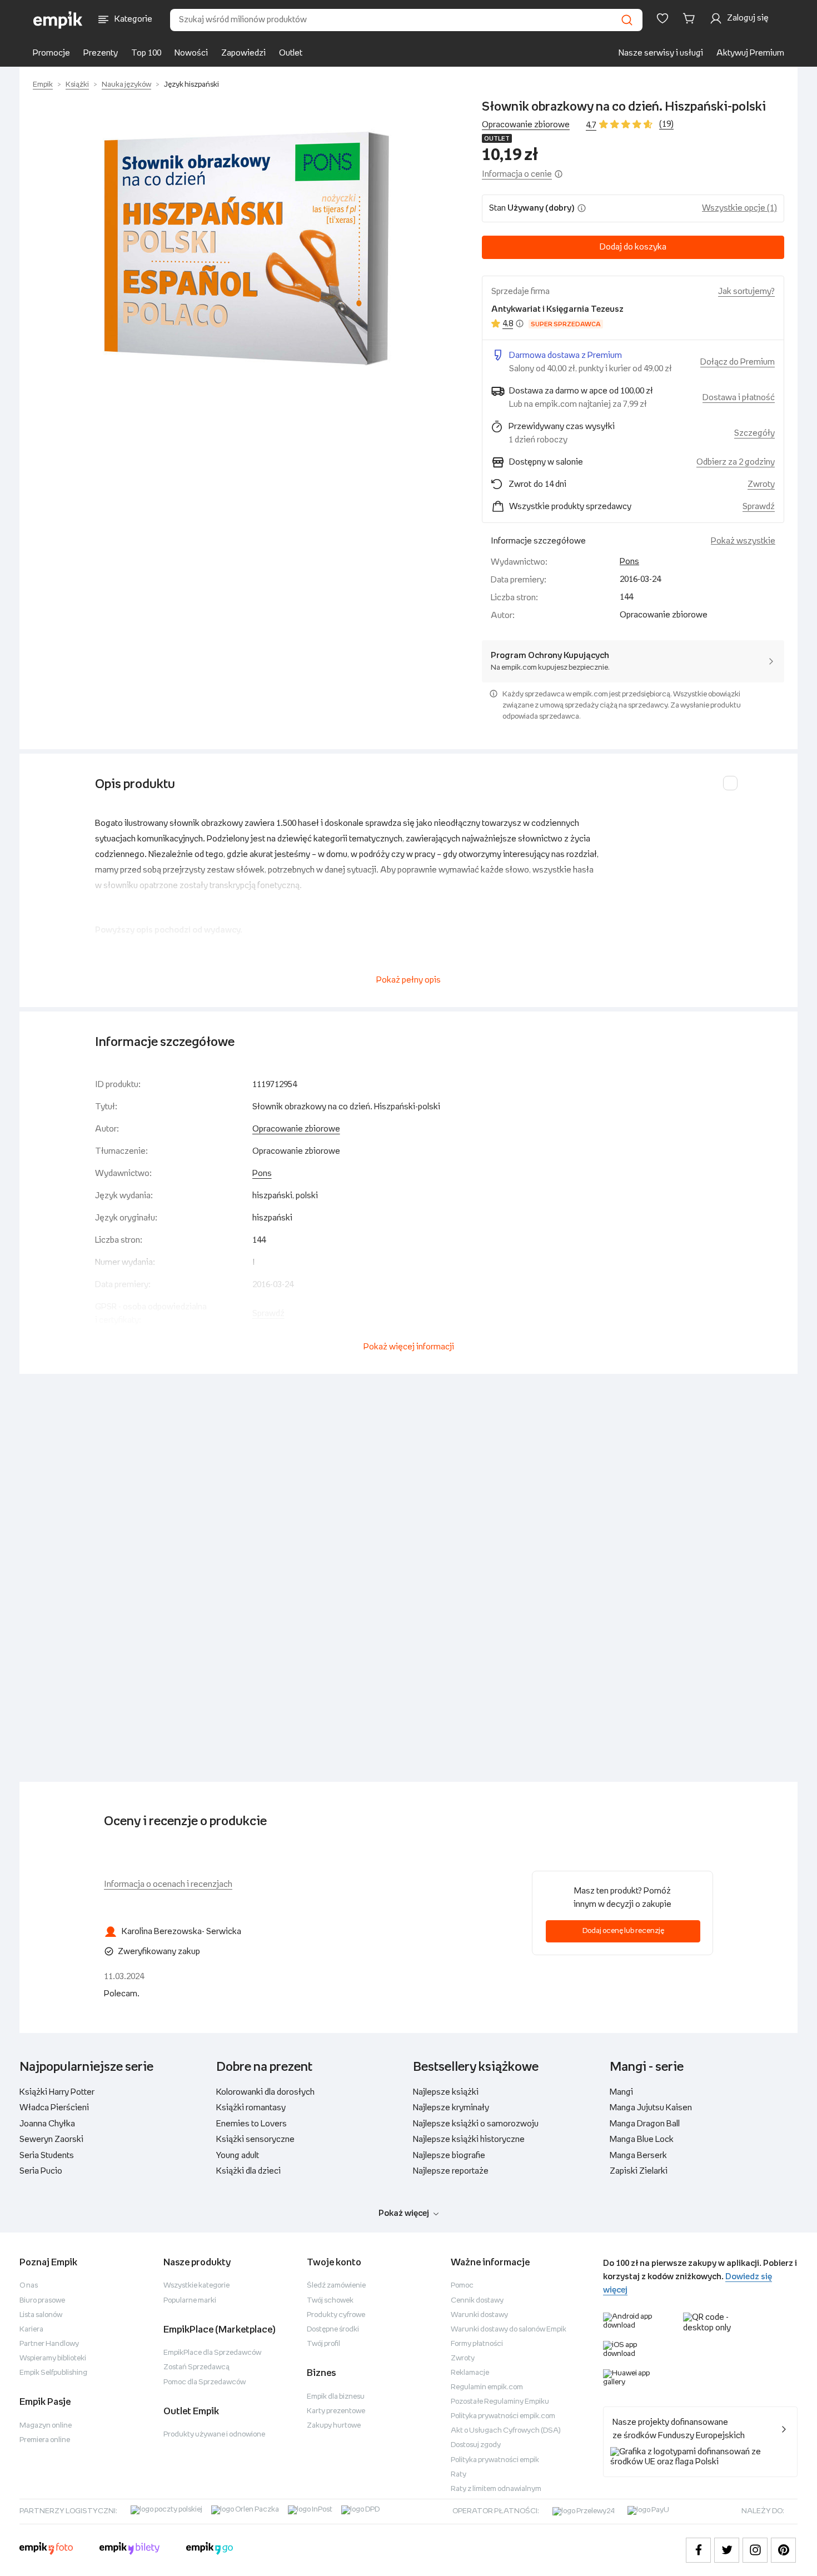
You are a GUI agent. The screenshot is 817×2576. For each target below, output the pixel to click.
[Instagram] (755, 2550)
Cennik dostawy (477, 2301)
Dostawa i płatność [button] (739, 398)
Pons (629, 562)
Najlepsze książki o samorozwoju (476, 2124)
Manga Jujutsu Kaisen (651, 2108)
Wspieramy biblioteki (53, 2358)
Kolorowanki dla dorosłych (265, 2092)
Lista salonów (41, 2315)
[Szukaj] (627, 20)
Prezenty (101, 53)
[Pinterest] (783, 2550)
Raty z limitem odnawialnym (496, 2489)
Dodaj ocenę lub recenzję (623, 1931)
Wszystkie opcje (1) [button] (739, 208)
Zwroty (463, 2358)
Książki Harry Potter (57, 2092)
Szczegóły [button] (754, 433)
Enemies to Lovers (251, 2124)
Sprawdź (759, 507)
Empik (43, 85)
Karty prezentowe (336, 2411)
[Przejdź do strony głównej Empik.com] (58, 20)
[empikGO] (210, 2550)
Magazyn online (46, 2426)
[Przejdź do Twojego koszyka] (691, 18)
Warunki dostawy (479, 2315)
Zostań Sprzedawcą (196, 2367)
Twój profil (323, 2344)
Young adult (238, 2156)
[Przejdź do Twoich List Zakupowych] (662, 18)
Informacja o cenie (517, 174)
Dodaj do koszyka (633, 247)
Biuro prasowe (42, 2301)
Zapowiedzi (243, 53)
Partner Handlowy (49, 2344)
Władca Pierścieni (54, 2108)
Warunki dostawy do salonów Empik (509, 2330)
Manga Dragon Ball (645, 2124)
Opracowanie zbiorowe (296, 1129)
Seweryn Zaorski (51, 2139)
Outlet (291, 53)
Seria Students (47, 2156)
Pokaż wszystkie (743, 541)
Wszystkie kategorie (196, 2286)
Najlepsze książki (446, 2092)
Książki (77, 85)
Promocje (51, 53)
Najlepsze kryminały (451, 2108)
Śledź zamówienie (336, 2286)
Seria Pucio (41, 2171)
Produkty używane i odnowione (214, 2435)
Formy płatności (477, 2344)
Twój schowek (330, 2301)
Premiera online (45, 2440)
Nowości (191, 53)
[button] (246, 250)
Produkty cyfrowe (336, 2315)
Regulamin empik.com (487, 2387)
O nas (29, 2286)
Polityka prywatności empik (495, 2460)
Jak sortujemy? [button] (746, 292)
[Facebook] (698, 2550)
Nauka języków (126, 85)
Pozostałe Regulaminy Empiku (500, 2402)
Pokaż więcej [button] (404, 2213)
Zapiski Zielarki (639, 2171)
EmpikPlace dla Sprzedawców (212, 2353)
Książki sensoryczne (255, 2139)
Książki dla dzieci (248, 2171)
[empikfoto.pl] (46, 2550)
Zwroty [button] (761, 484)
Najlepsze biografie (449, 2156)
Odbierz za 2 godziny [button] (736, 462)
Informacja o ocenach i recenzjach (168, 1884)
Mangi (621, 2092)
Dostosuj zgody (476, 2445)
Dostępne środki (333, 2330)
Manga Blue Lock (642, 2139)
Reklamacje (470, 2373)
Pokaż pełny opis (409, 980)
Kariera (31, 2330)
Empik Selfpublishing (53, 2373)
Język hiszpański (191, 85)
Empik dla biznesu (336, 2397)
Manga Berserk (638, 2156)
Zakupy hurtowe (334, 2426)
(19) (666, 124)
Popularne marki (190, 2301)
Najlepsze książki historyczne (469, 2139)
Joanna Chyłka (47, 2124)
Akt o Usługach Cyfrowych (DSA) (506, 2431)
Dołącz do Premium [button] (738, 362)
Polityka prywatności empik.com (503, 2416)
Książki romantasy (251, 2108)
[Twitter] (727, 2550)
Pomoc (462, 2286)
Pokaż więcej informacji (409, 1347)
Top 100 (146, 53)
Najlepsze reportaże (451, 2171)
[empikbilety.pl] (130, 2550)
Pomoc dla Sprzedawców (205, 2382)
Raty (459, 2475)
